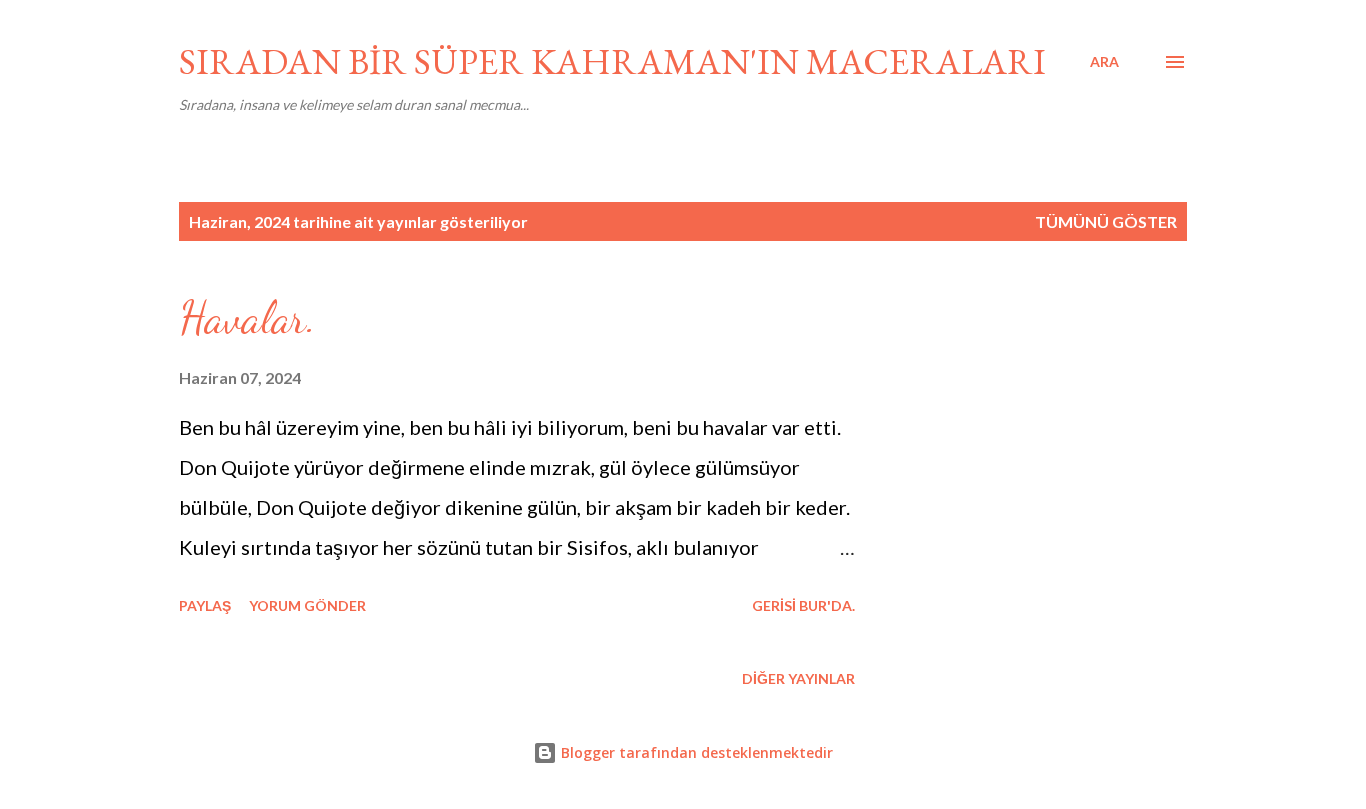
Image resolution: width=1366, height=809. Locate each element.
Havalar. (247, 318)
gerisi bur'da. (803, 605)
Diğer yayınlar (798, 678)
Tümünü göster (1106, 221)
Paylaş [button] (205, 605)
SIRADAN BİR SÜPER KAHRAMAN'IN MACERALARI (612, 61)
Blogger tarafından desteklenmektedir (695, 752)
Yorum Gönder (307, 605)
